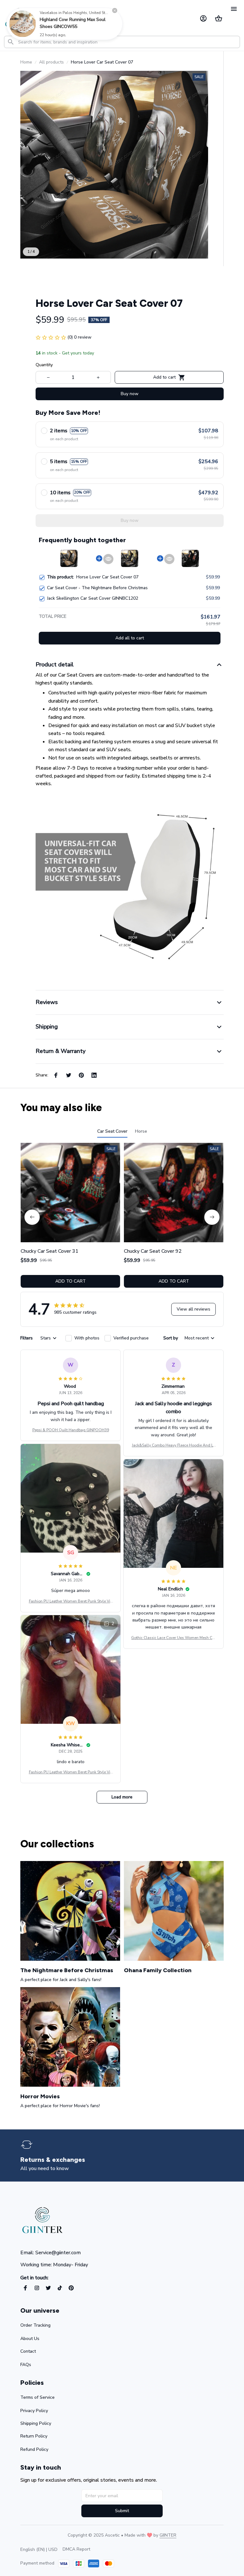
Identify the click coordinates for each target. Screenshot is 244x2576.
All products (51, 62)
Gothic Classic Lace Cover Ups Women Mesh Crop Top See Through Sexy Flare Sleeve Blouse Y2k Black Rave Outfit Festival (173, 1638)
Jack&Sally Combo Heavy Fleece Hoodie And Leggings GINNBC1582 (173, 1446)
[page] (56, 2160)
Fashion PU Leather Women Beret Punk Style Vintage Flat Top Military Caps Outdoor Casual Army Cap (71, 1602)
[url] (168, 2535)
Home (26, 62)
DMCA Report (76, 2549)
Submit (122, 2511)
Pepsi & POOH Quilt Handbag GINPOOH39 (71, 1430)
